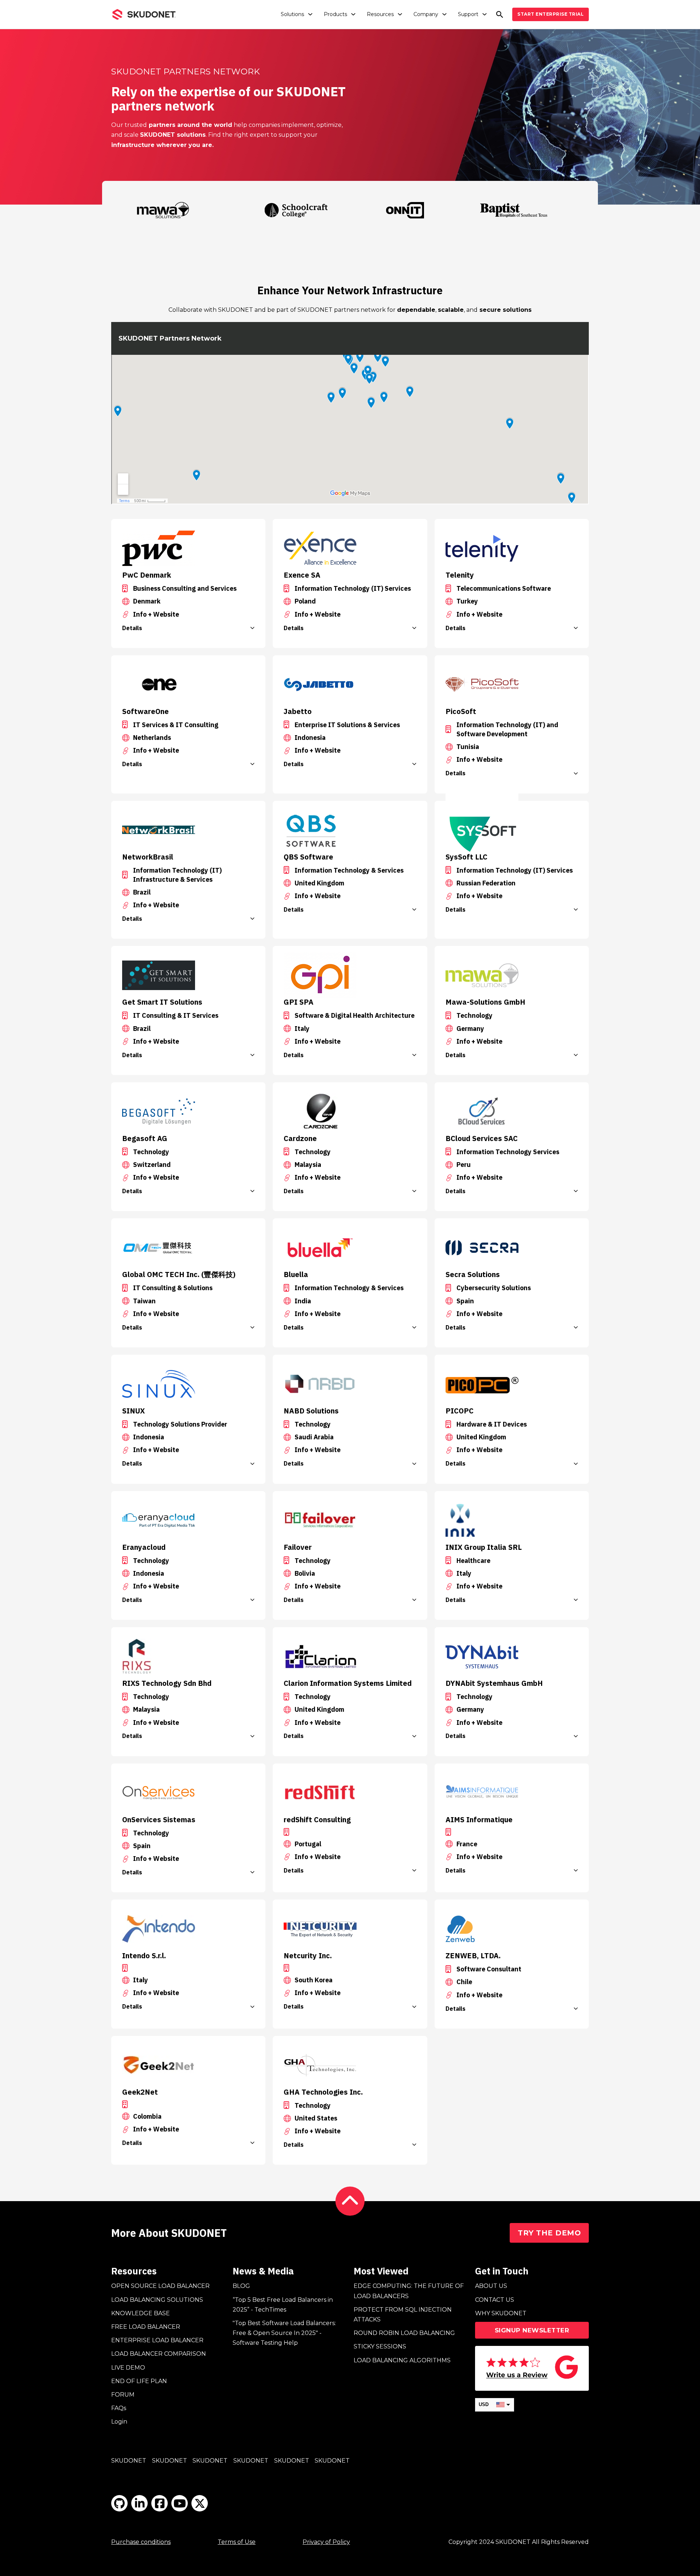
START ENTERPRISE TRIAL (551, 14)
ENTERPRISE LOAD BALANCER (157, 2340)
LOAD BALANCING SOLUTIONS (157, 2300)
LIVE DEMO (128, 2368)
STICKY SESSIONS (380, 2346)
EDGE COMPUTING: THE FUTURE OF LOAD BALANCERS (409, 2291)
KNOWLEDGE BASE (141, 2313)
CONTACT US (495, 2300)
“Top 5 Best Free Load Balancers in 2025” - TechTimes (283, 2305)
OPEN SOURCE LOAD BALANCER (160, 2286)
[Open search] (500, 14)
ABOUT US (491, 2286)
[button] (188, 628)
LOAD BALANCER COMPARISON (159, 2354)
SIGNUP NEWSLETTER (532, 2330)
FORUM (123, 2395)
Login (119, 2422)
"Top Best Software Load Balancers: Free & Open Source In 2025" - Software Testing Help (284, 2333)
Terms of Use (237, 2542)
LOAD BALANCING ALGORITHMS (402, 2360)
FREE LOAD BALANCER (146, 2327)
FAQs (119, 2408)
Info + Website (156, 614)
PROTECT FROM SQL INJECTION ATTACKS (403, 2315)
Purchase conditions (141, 2542)
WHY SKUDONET (501, 2313)
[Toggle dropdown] (310, 14)
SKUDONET (129, 2461)
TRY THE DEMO (549, 2233)
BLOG (241, 2286)
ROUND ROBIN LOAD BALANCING (404, 2333)
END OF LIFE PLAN (139, 2381)
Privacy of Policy (326, 2542)
